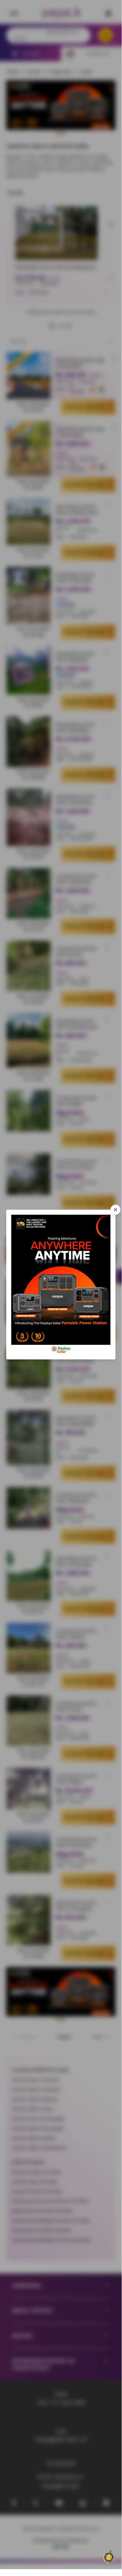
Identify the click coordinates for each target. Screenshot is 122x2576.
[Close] (115, 1210)
